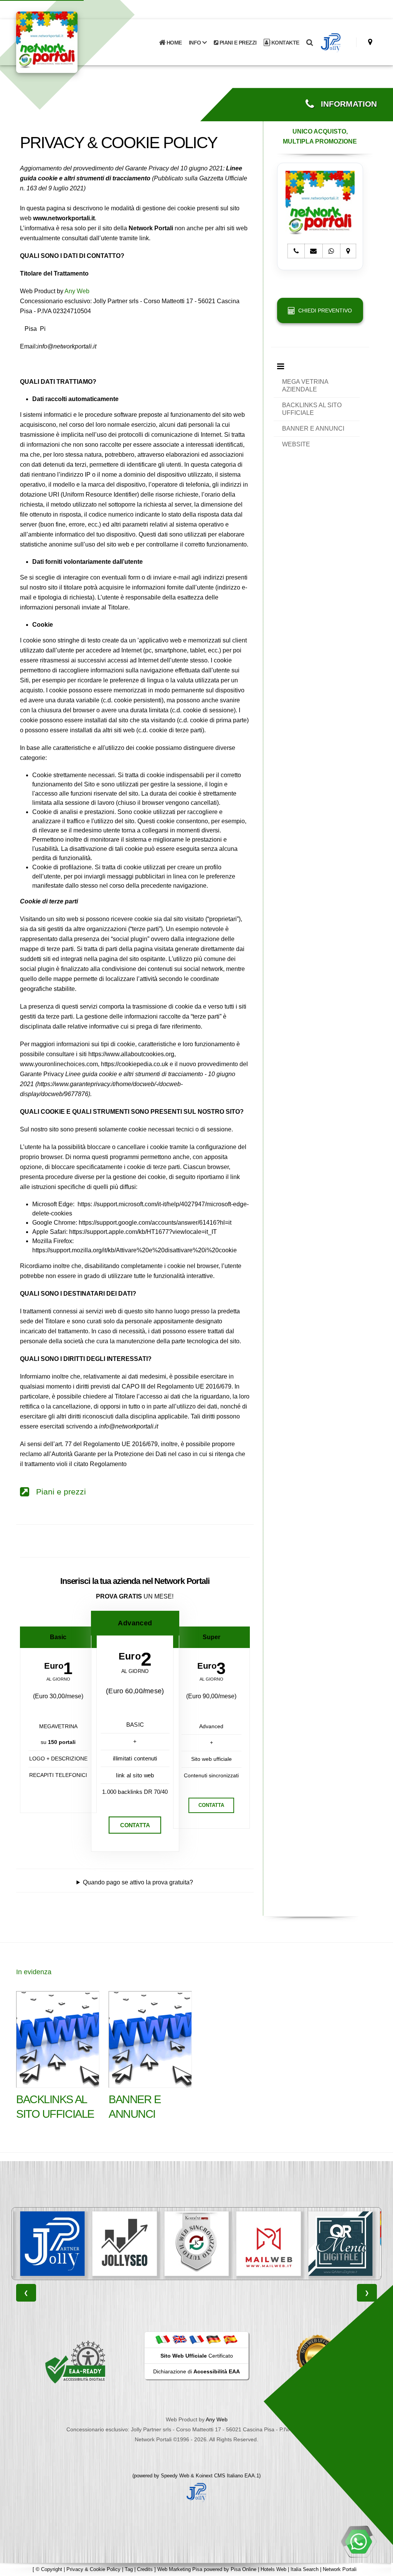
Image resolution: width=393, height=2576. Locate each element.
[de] (213, 2340)
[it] (163, 2340)
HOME (173, 43)
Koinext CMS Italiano (220, 2476)
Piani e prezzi (58, 1492)
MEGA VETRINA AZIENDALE (305, 386)
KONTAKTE (285, 43)
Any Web (77, 291)
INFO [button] (196, 43)
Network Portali (340, 2569)
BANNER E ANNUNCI (313, 429)
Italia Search (305, 2569)
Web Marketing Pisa (180, 2569)
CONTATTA (135, 1825)
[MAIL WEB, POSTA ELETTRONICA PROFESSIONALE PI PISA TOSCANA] (196, 2244)
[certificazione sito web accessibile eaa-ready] (75, 2361)
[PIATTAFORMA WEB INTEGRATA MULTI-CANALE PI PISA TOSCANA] (125, 2244)
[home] (67, 42)
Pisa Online (244, 2569)
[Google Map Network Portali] (370, 42)
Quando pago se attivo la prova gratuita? (138, 1882)
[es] (230, 2340)
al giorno (58, 1679)
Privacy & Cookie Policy (93, 2569)
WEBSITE (296, 444)
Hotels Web (273, 2569)
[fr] (196, 2340)
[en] (180, 2340)
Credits (145, 2569)
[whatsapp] (358, 2541)
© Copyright (49, 2569)
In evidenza (34, 1972)
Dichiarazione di (196, 2371)
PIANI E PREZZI (237, 43)
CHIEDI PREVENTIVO (324, 310)
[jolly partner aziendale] (331, 43)
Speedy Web (175, 2476)
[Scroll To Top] (380, 2567)
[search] (310, 43)
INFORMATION (345, 104)
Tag (129, 2569)
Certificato (197, 2356)
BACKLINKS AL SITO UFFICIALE (312, 409)
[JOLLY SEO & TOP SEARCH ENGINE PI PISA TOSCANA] (53, 2244)
